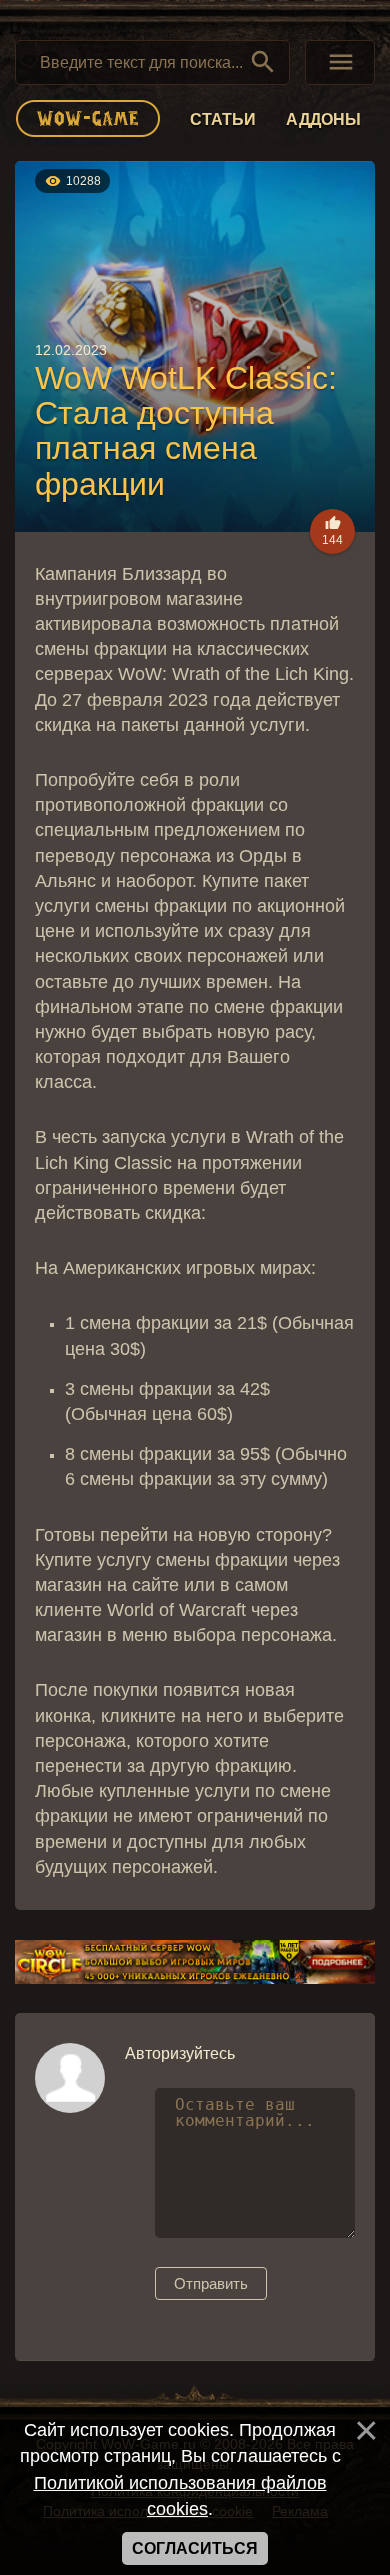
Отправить (211, 2283)
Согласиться (195, 2548)
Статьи (223, 119)
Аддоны (323, 119)
